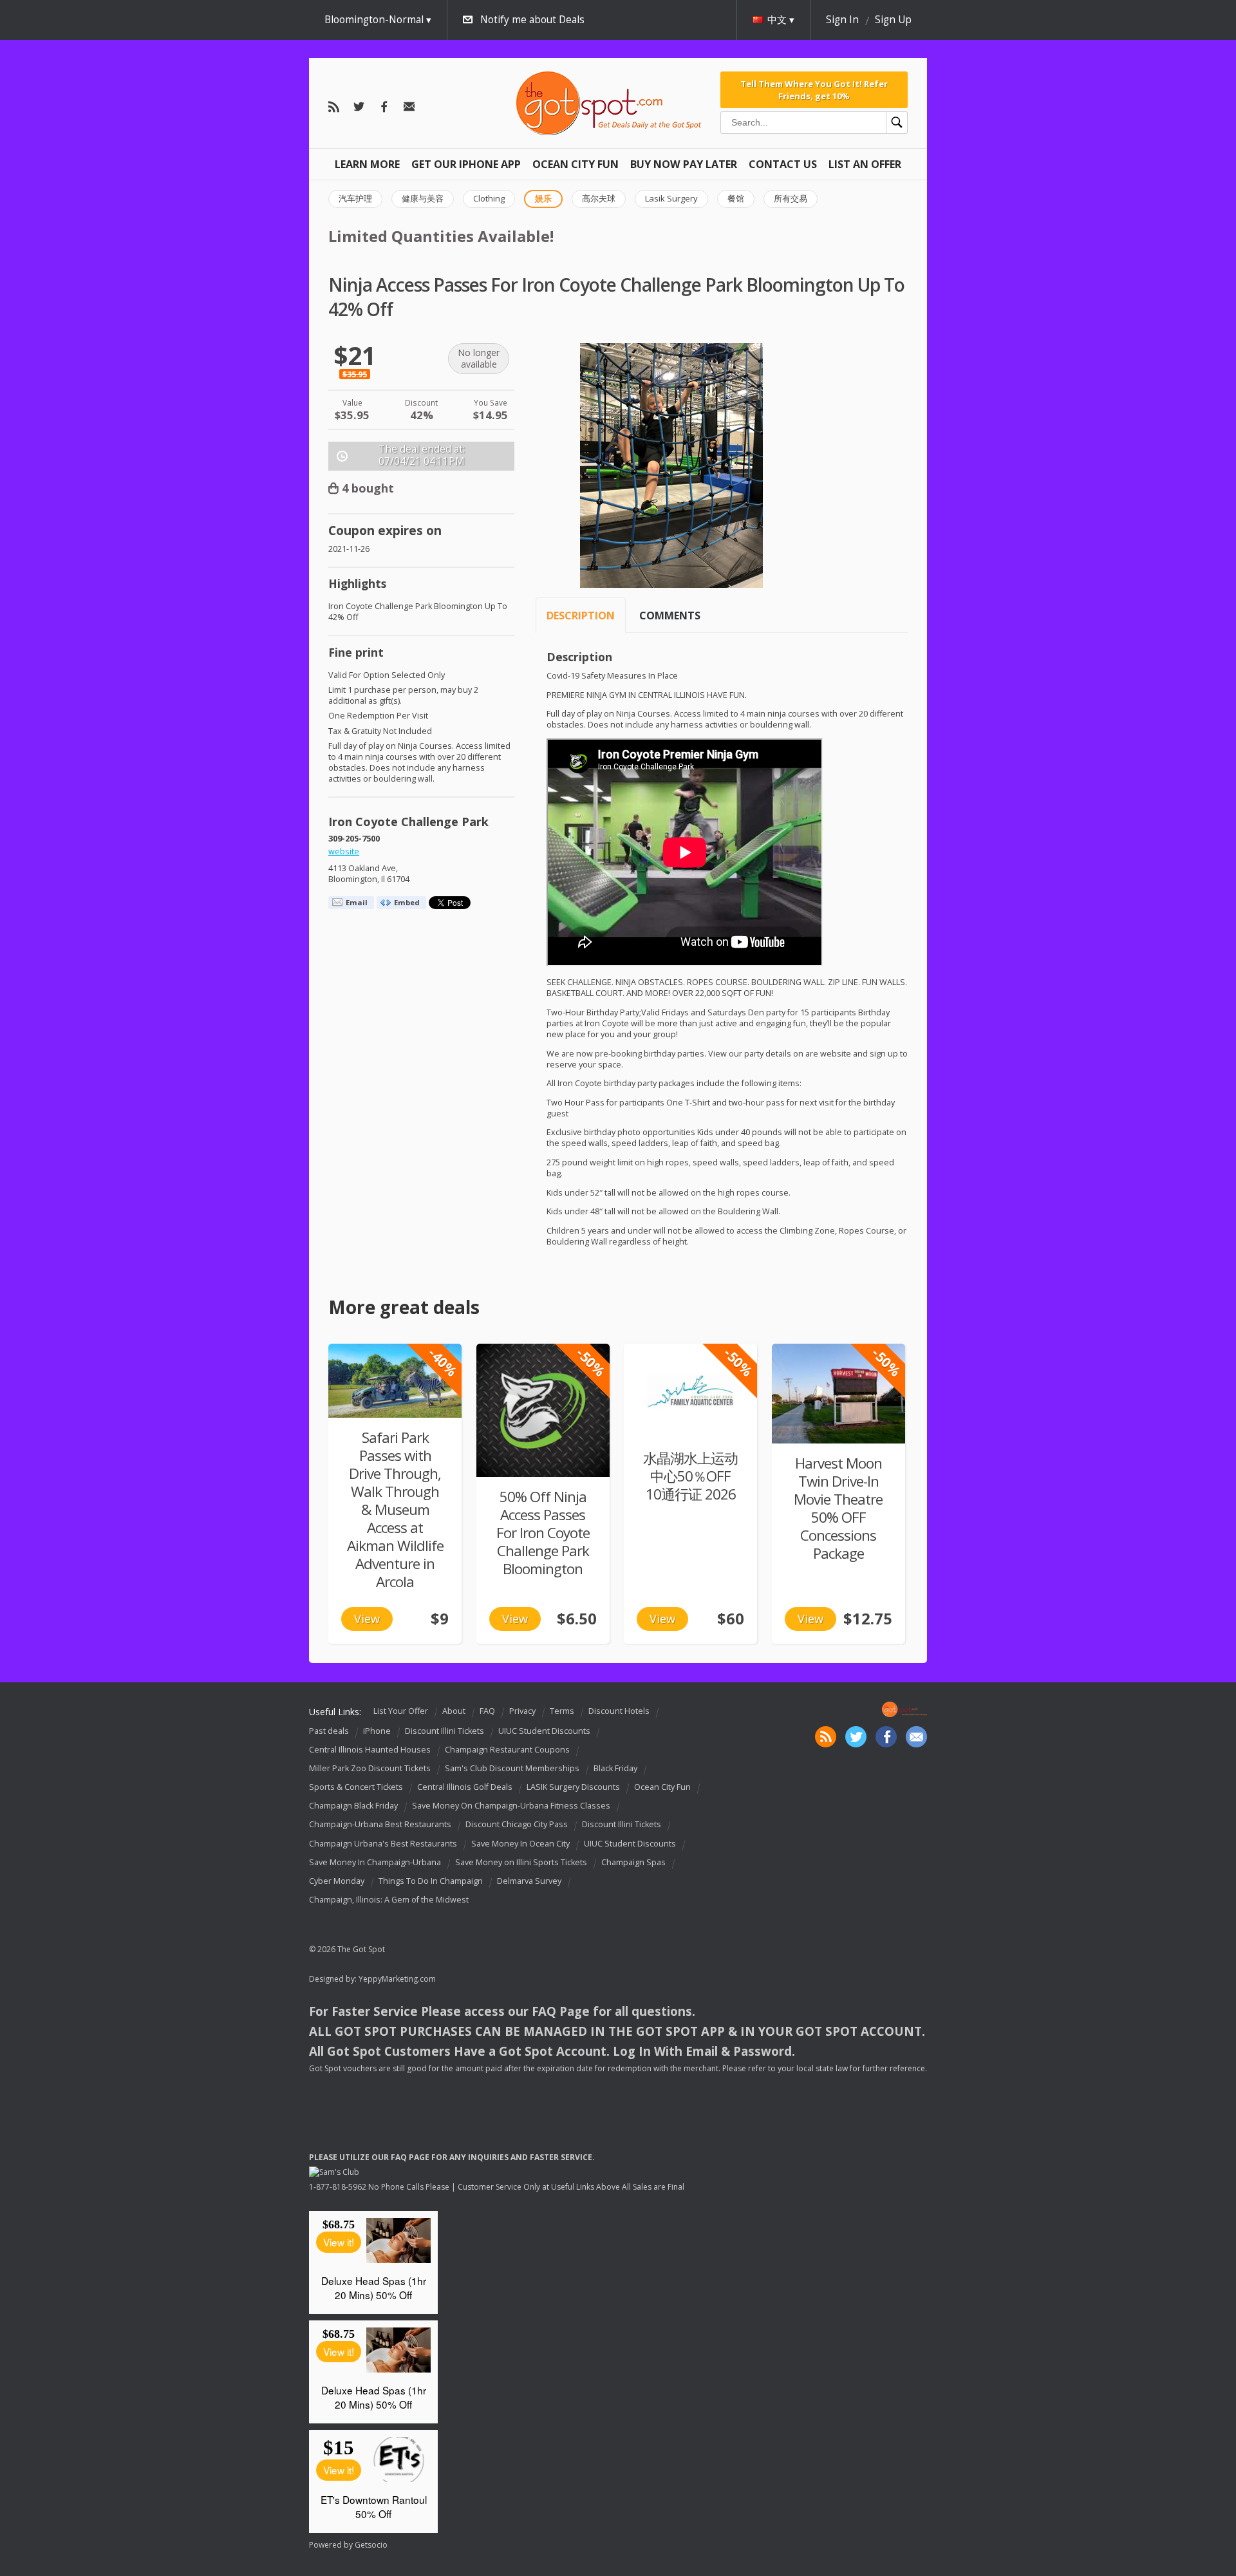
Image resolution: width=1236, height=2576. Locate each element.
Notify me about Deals (532, 20)
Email (357, 902)
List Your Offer (401, 1711)
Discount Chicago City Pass (517, 1825)
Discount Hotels (619, 1711)
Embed (407, 902)
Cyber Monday (337, 1881)
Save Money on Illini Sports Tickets (521, 1862)
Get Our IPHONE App (466, 164)
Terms (562, 1711)
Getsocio (371, 2545)
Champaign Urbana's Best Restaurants (383, 1844)
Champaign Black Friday (353, 1806)
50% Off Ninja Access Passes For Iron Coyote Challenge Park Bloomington (543, 1533)
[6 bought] (395, 1381)
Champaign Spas (633, 1862)
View (367, 1619)
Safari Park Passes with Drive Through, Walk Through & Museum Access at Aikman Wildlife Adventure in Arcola (395, 1509)
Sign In (842, 20)
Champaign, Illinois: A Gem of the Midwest (389, 1900)
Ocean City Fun (576, 164)
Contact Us (783, 164)
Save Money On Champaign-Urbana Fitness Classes (511, 1806)
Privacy (522, 1711)
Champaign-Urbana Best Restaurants (380, 1825)
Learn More (367, 164)
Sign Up (893, 20)
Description (581, 616)
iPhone (377, 1731)
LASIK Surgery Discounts (573, 1787)
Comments (670, 616)
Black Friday (615, 1768)
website (344, 851)
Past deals (329, 1731)
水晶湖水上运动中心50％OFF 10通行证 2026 (690, 1476)
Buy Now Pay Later (684, 164)
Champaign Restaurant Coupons (507, 1750)
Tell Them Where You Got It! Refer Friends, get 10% (814, 89)
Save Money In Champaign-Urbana (375, 1862)
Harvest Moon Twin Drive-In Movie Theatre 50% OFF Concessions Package (838, 1508)
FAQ (487, 1711)
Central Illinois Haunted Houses (370, 1750)
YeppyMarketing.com (397, 1979)
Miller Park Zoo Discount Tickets (370, 1768)
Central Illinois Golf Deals (465, 1787)
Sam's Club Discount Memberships (512, 1768)
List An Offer (865, 164)
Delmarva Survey (529, 1881)
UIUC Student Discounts (544, 1731)
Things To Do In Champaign (431, 1881)
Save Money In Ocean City (520, 1844)
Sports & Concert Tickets (356, 1787)
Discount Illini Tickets (445, 1731)
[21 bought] (838, 1394)
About (454, 1711)
